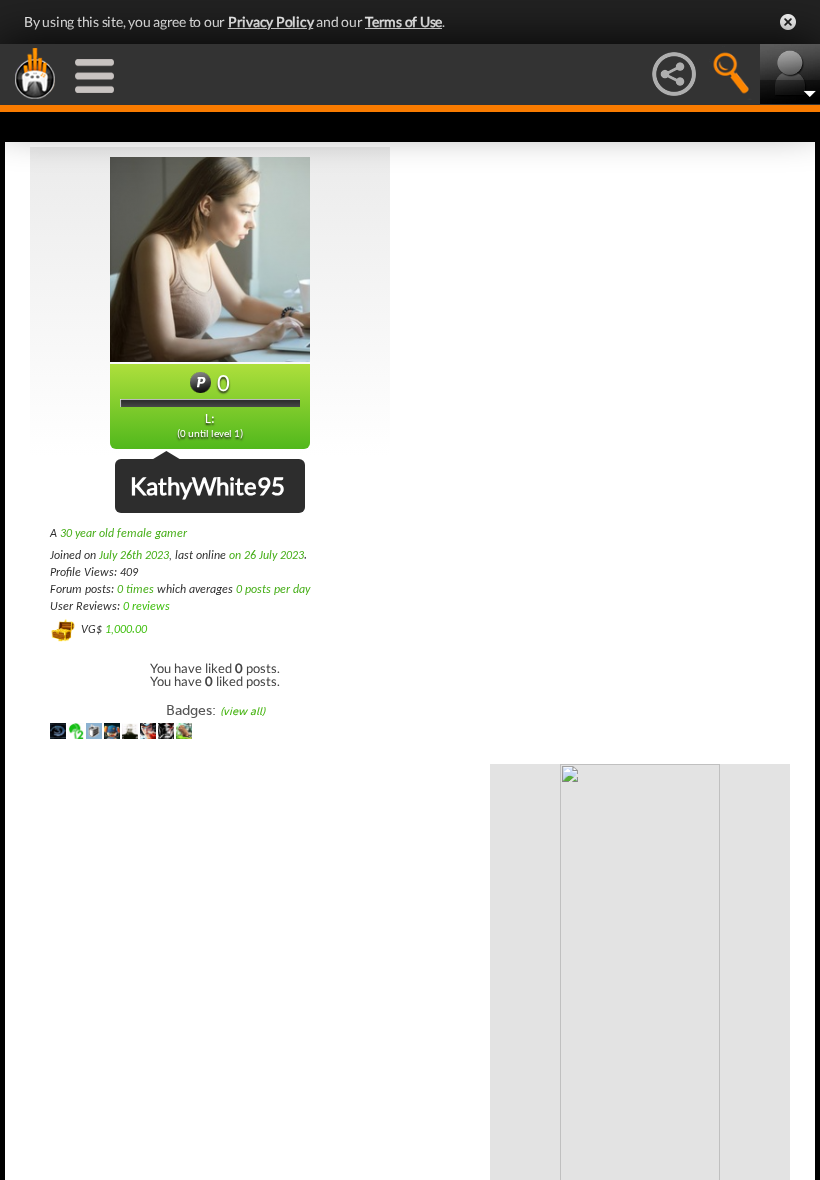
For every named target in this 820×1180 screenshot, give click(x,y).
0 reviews (146, 607)
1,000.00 (126, 630)
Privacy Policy (271, 21)
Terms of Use (403, 21)
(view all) (242, 711)
